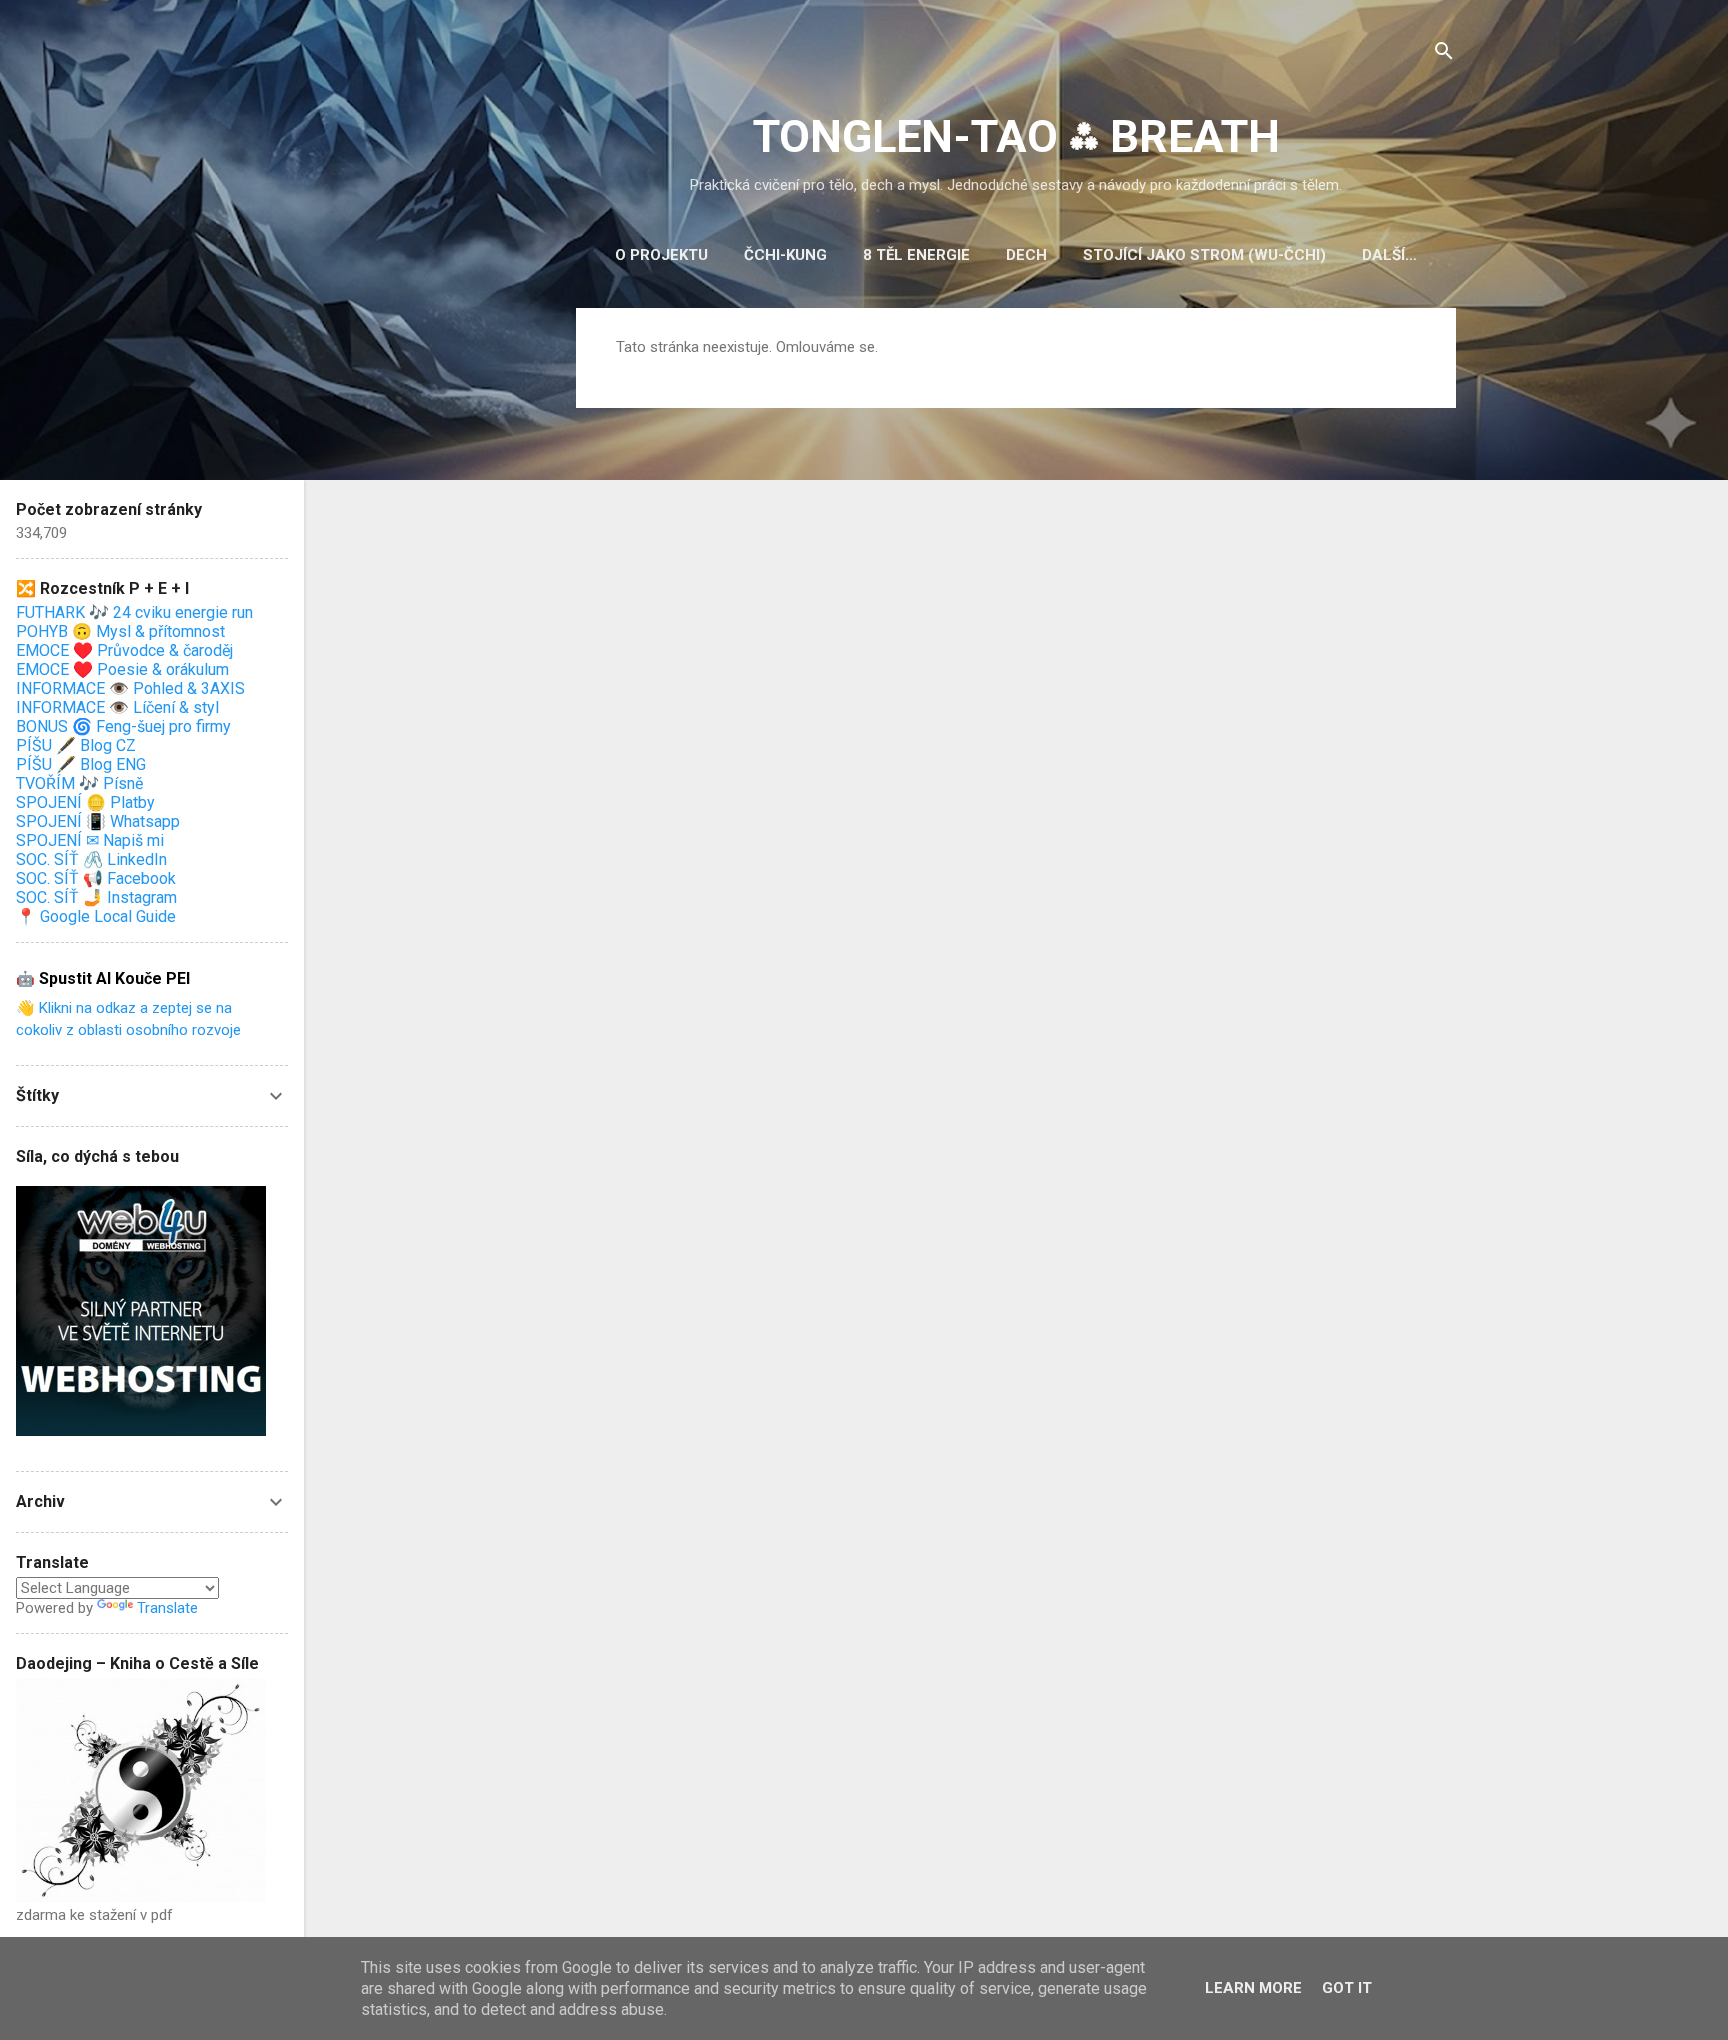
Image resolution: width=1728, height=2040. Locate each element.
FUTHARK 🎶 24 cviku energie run (134, 612)
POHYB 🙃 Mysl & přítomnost (120, 631)
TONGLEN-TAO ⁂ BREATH (1016, 136)
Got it (1347, 1988)
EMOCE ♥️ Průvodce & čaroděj (124, 650)
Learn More (1253, 1988)
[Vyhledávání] (1444, 54)
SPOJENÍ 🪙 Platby (85, 802)
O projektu (661, 255)
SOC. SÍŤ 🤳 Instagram (96, 897)
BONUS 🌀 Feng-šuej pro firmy (123, 726)
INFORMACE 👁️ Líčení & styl (117, 707)
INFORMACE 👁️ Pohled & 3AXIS (130, 688)
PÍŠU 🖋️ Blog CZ (76, 745)
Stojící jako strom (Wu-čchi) (1204, 255)
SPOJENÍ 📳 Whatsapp (98, 821)
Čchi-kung (785, 255)
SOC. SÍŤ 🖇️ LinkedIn (91, 859)
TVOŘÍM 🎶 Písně (79, 783)
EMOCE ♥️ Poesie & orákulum (122, 669)
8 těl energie (916, 255)
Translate (167, 1608)
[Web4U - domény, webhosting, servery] (141, 1431)
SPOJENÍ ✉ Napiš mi (90, 840)
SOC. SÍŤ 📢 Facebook (96, 878)
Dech (1026, 255)
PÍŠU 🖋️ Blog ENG (81, 764)
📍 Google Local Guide (96, 916)
